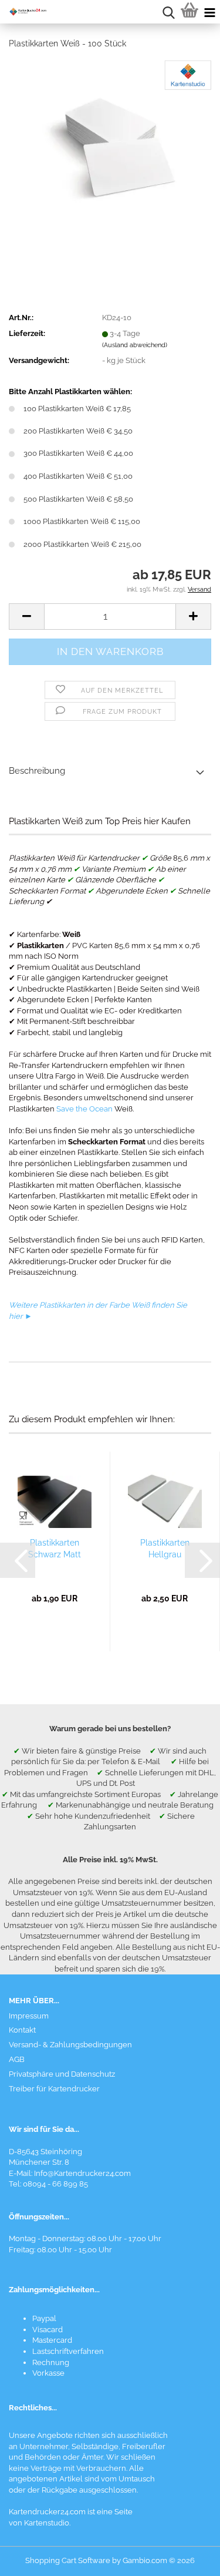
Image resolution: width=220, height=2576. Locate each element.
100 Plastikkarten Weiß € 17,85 (77, 409)
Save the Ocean (84, 1109)
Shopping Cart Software (68, 2560)
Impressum (29, 2016)
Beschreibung (37, 771)
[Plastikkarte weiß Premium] (110, 147)
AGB (17, 2059)
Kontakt (22, 2030)
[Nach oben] (188, 2558)
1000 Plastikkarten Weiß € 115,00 (82, 521)
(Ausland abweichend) (135, 345)
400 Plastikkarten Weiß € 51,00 (78, 476)
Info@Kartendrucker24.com (82, 2173)
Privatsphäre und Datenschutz (62, 2074)
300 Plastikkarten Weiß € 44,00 (78, 453)
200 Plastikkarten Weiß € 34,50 (78, 431)
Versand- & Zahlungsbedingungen (70, 2045)
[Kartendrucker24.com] (23, 12)
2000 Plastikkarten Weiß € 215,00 (82, 544)
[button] (26, 617)
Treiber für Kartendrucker (54, 2089)
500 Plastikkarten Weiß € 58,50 (78, 499)
